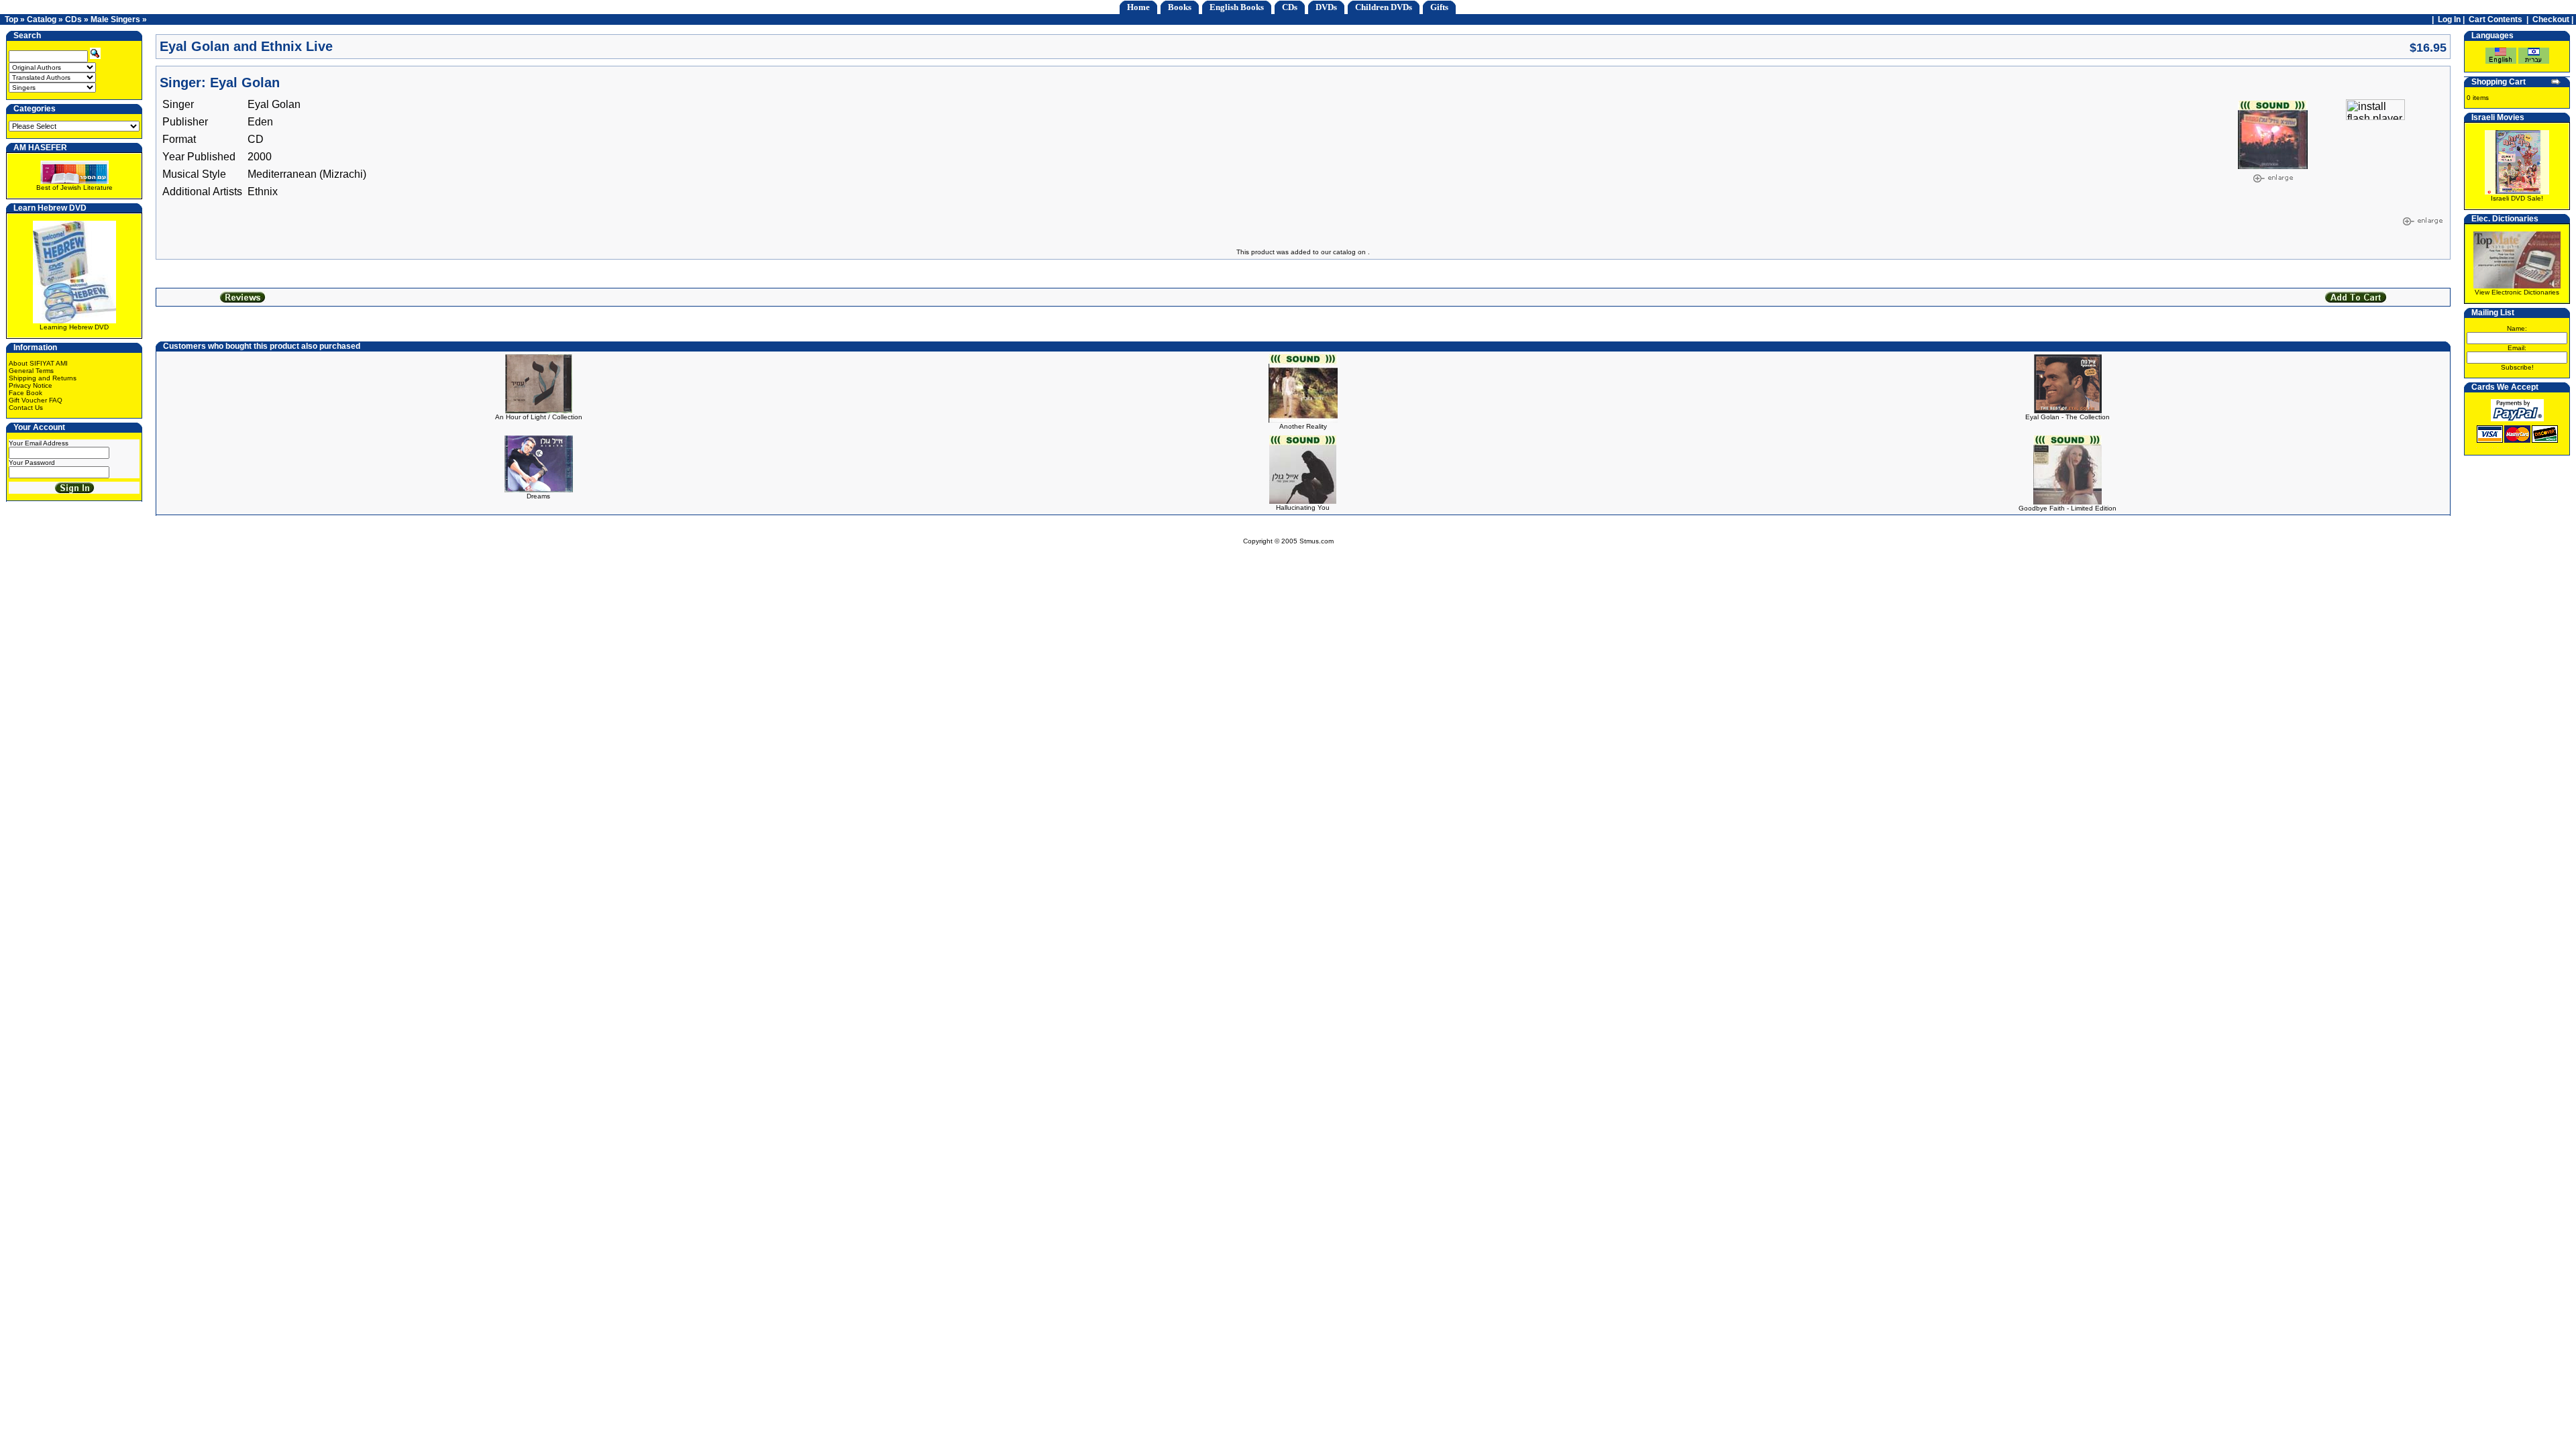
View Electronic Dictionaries (2517, 292)
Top (11, 19)
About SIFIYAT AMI (38, 363)
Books (1180, 7)
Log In (2449, 19)
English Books (1237, 7)
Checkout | (2554, 19)
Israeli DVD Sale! (2517, 198)
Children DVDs (1384, 7)
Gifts (1439, 7)
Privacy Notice (31, 385)
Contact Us (26, 408)
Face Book (25, 393)
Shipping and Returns (43, 378)
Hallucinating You (1303, 507)
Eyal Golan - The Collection (2068, 417)
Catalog (42, 19)
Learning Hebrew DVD (74, 327)
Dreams (538, 496)
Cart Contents (2495, 19)
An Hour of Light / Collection (539, 417)
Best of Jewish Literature (74, 187)
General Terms (31, 371)
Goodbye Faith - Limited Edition (2068, 508)
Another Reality (1303, 426)
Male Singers (115, 19)
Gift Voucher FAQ (36, 400)
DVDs (1326, 7)
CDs (1290, 7)
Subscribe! (2517, 367)
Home (1138, 7)
